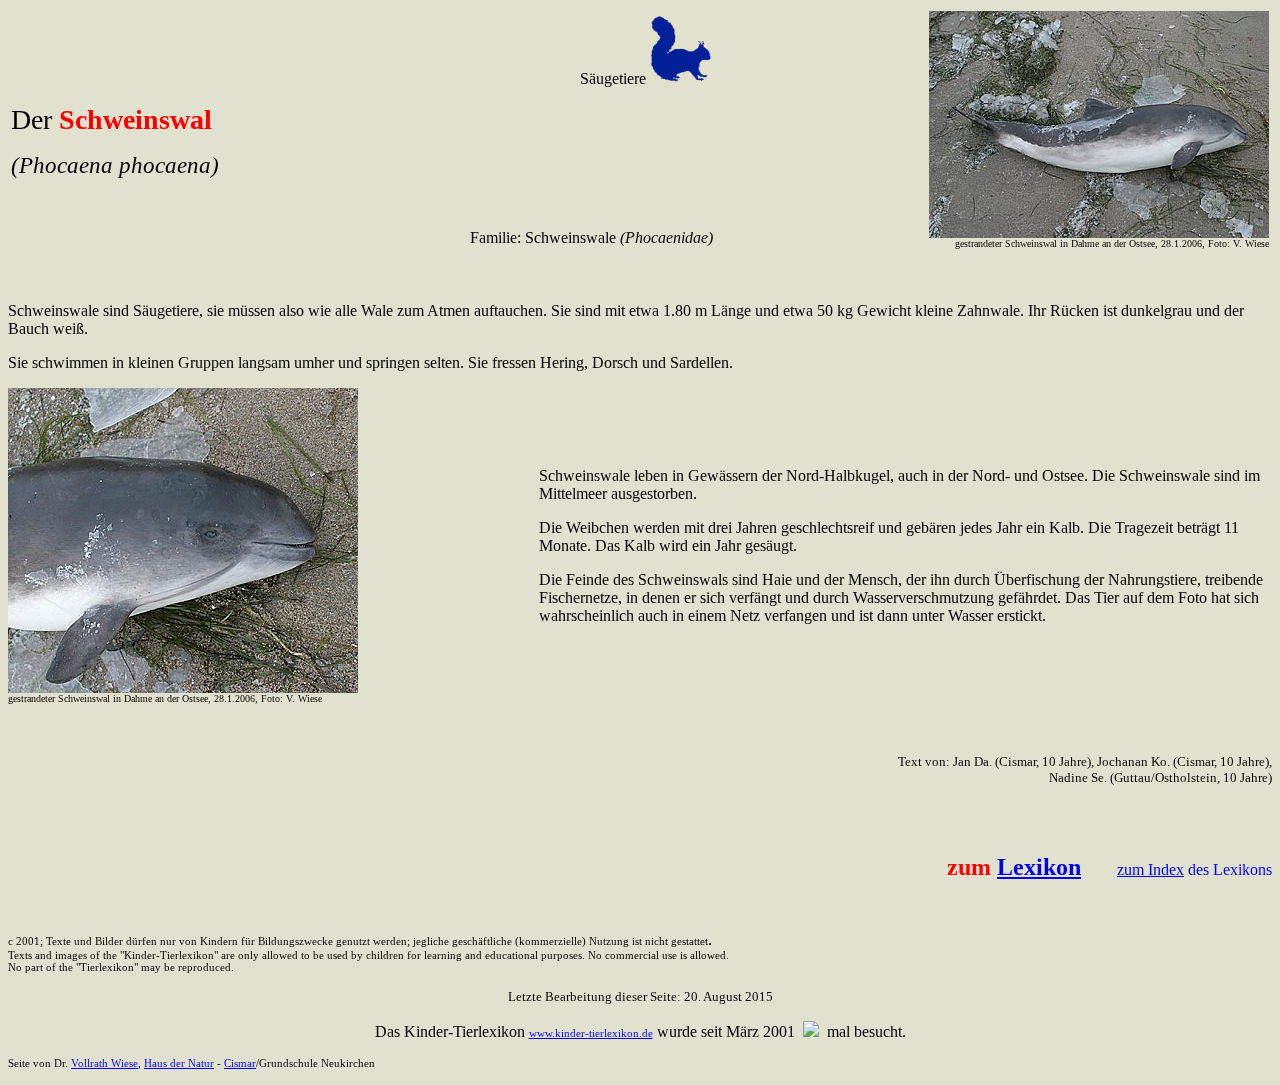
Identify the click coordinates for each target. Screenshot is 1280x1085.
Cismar (240, 1063)
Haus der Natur (179, 1063)
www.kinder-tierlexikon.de (591, 1033)
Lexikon (1039, 867)
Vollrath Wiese (104, 1063)
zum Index (1150, 869)
